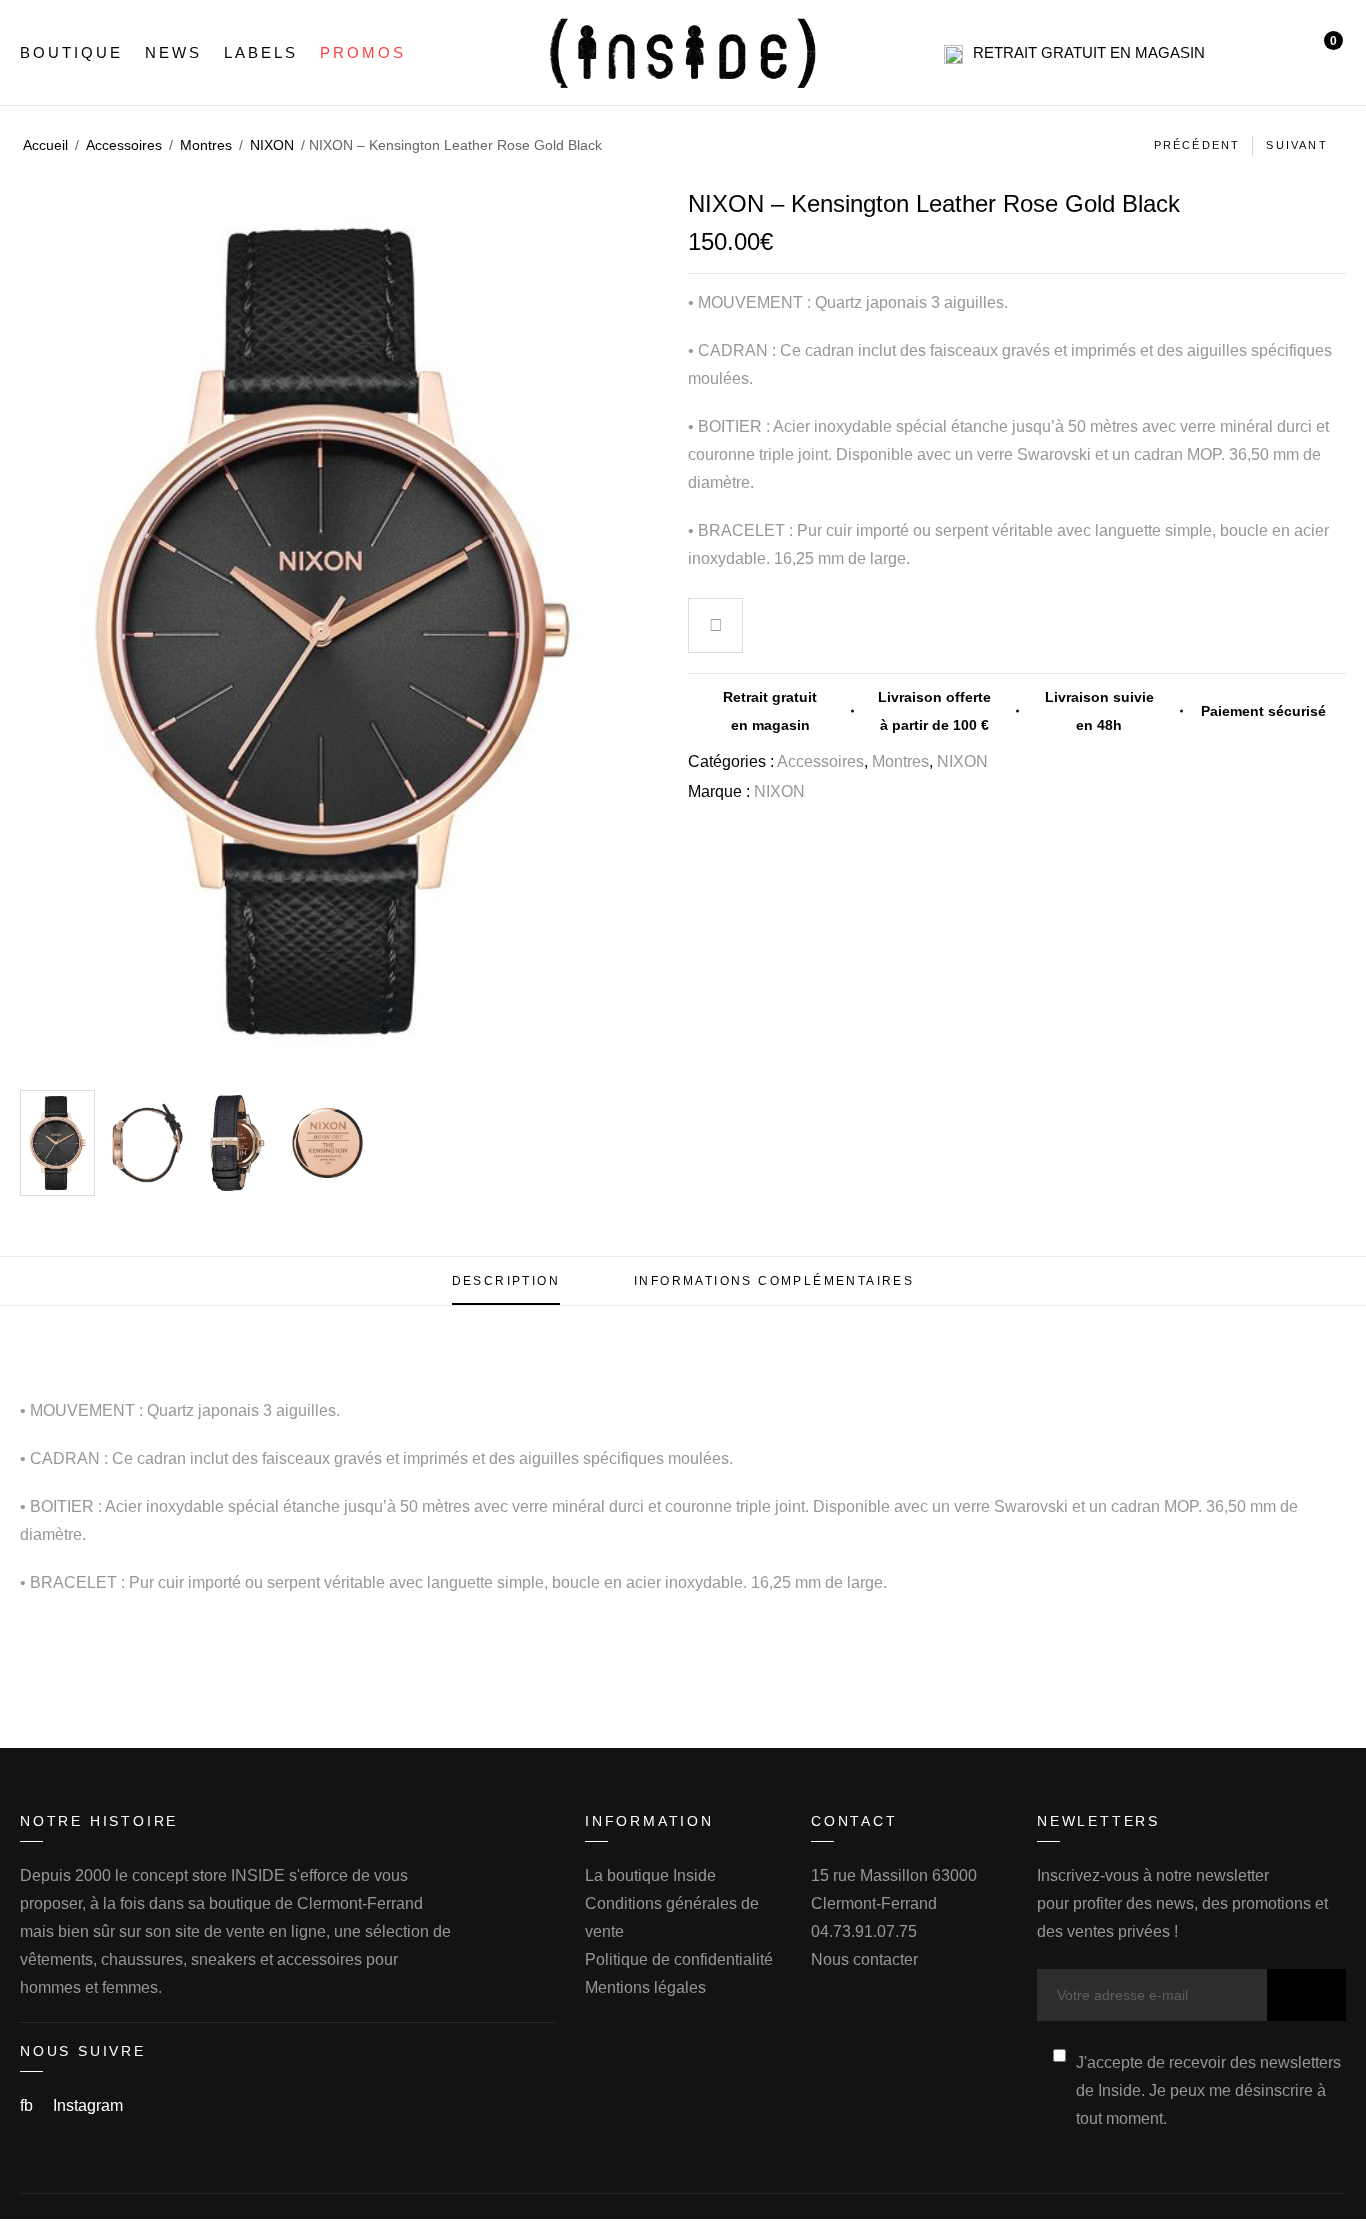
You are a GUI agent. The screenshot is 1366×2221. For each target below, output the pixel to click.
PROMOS (363, 52)
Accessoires (124, 145)
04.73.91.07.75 (864, 1931)
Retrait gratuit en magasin (1089, 52)
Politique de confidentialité (679, 1959)
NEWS (173, 52)
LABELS (261, 52)
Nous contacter (864, 1959)
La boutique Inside (650, 1875)
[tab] (506, 1281)
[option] (57, 1143)
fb (28, 2105)
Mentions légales (645, 1987)
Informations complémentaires (774, 1281)
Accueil (45, 145)
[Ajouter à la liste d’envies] (716, 628)
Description (506, 1281)
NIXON (272, 145)
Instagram (88, 2105)
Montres (206, 145)
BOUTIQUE (71, 52)
